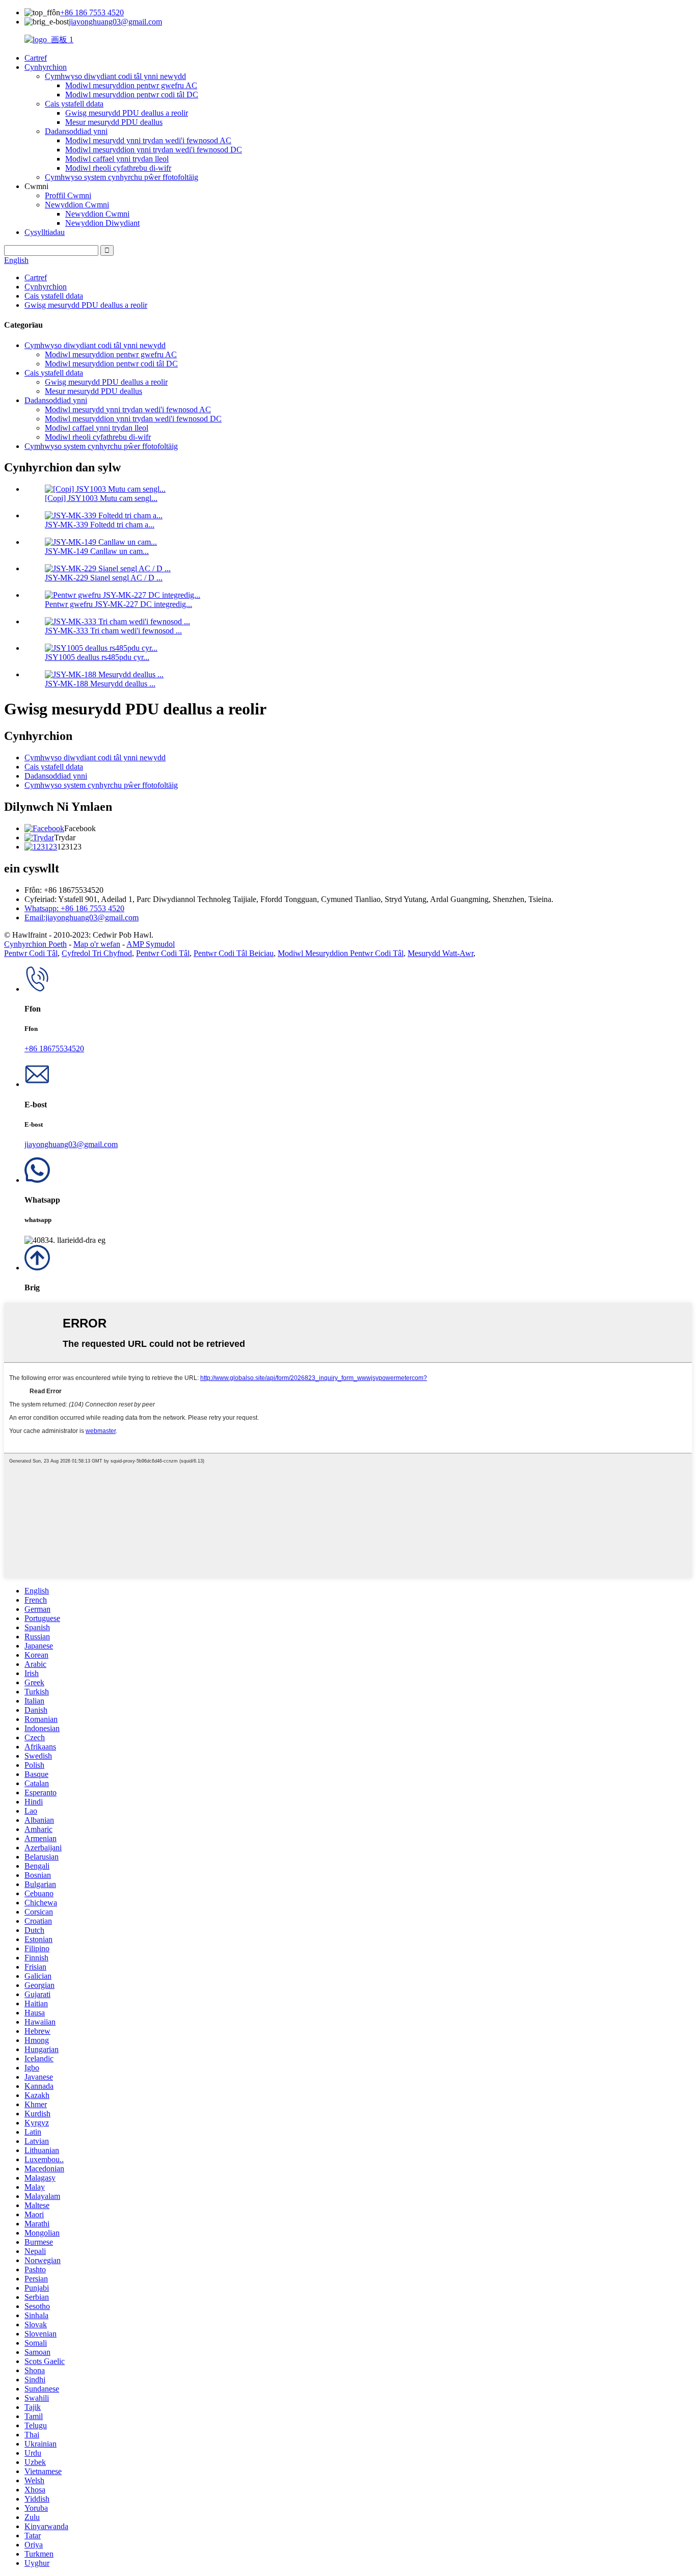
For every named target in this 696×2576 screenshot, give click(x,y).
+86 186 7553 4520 (92, 12)
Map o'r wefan (97, 944)
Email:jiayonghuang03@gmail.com (82, 918)
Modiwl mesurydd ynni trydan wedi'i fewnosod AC (148, 140)
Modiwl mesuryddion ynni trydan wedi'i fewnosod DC (154, 150)
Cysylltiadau (45, 232)
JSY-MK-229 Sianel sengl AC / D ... (104, 578)
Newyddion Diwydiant (102, 223)
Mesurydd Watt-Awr (440, 953)
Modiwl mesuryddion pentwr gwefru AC (131, 85)
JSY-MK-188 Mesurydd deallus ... (100, 684)
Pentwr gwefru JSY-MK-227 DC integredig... (118, 604)
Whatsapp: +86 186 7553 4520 (74, 908)
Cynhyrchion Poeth (35, 944)
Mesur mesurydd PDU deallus (114, 122)
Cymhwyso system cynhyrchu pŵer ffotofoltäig (122, 177)
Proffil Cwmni (68, 195)
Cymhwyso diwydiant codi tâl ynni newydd (115, 76)
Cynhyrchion (46, 67)
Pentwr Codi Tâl (31, 953)
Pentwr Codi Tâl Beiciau (234, 953)
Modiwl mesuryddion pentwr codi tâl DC (132, 95)
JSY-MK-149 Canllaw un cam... (97, 551)
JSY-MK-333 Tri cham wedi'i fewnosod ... (113, 631)
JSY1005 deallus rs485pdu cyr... (97, 657)
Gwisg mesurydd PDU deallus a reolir (127, 113)
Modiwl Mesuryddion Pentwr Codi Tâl (341, 953)
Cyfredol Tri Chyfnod (97, 953)
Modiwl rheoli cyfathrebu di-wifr (118, 168)
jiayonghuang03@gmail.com (115, 22)
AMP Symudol (151, 944)
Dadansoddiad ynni (76, 131)
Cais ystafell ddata (74, 104)
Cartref (36, 58)
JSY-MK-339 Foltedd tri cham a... (100, 525)
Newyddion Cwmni (77, 205)
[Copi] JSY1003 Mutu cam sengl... (101, 498)
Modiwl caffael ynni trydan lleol (117, 159)
